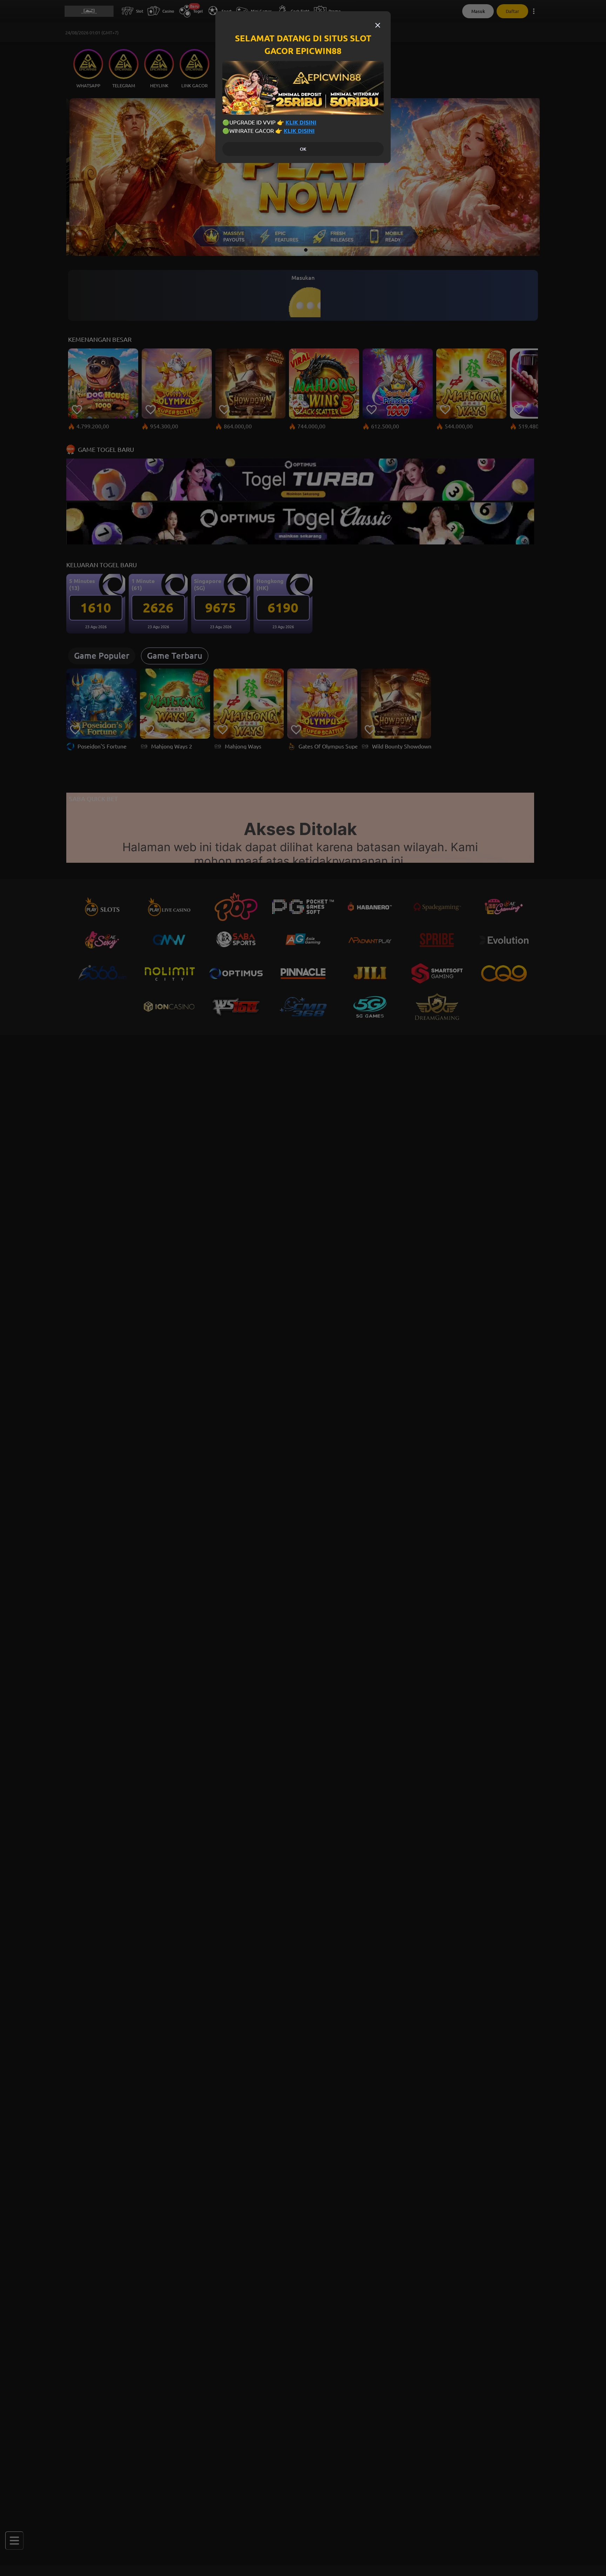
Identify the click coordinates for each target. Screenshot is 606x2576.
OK (303, 149)
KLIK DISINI (301, 122)
